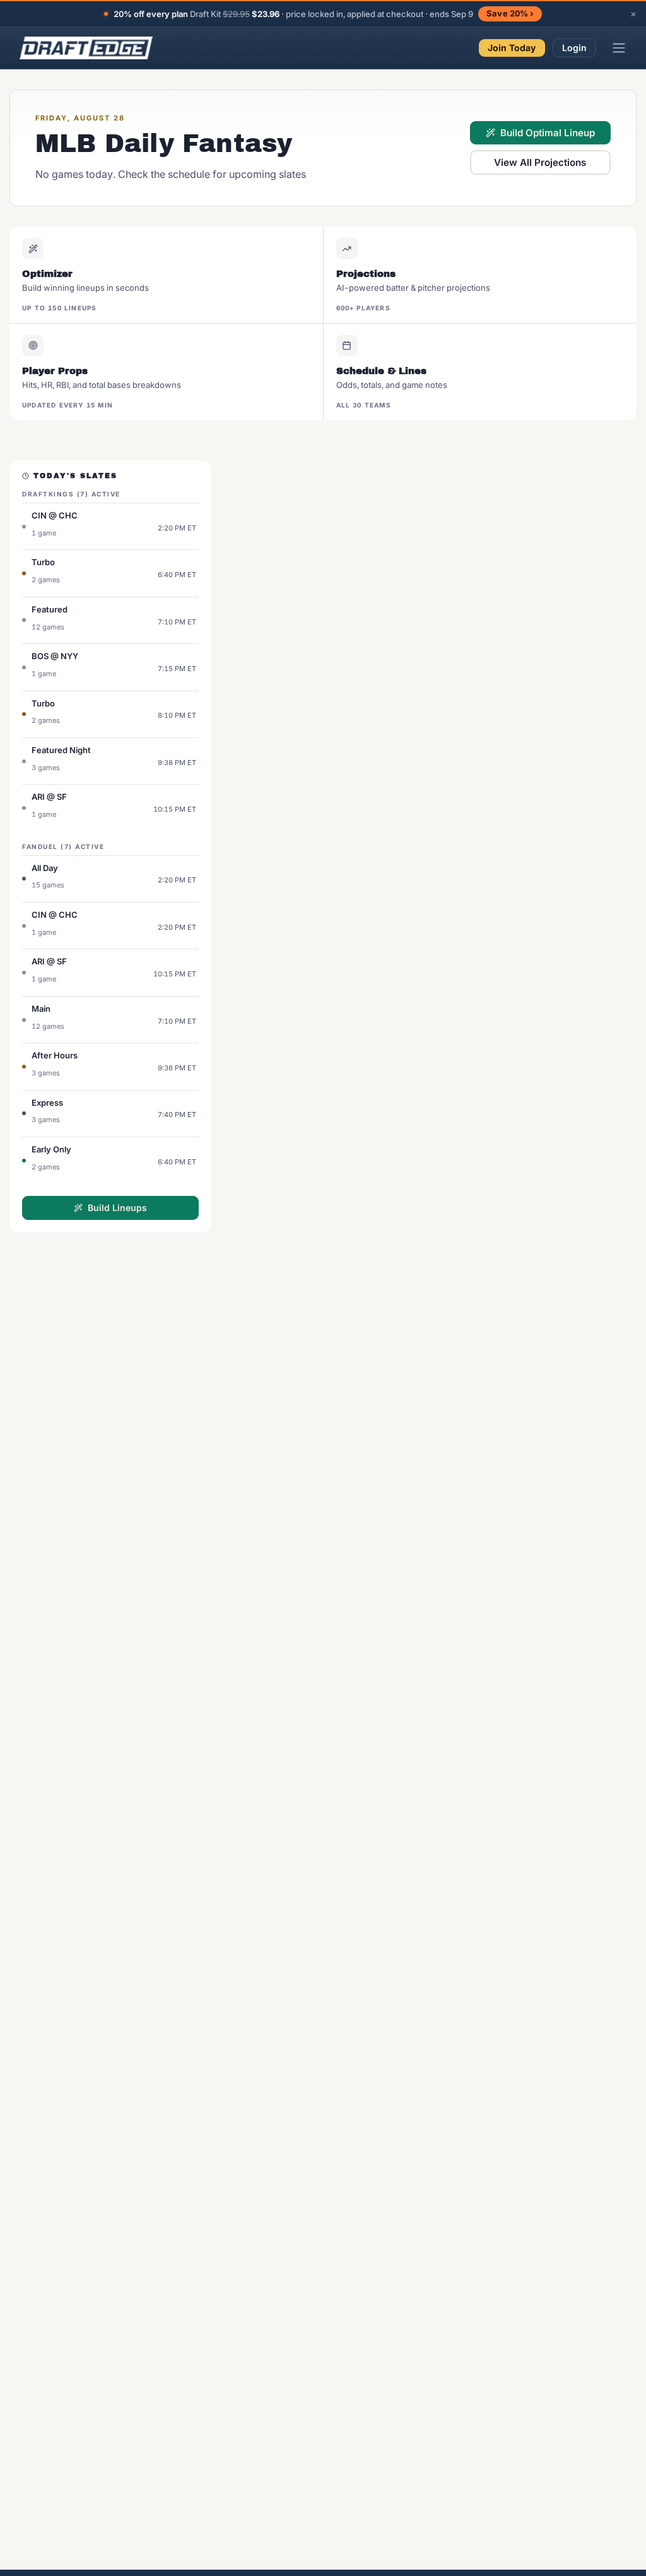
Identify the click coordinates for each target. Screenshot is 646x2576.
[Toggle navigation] (619, 48)
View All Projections (540, 162)
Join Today (512, 48)
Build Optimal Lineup (548, 133)
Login (575, 48)
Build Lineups (117, 1208)
